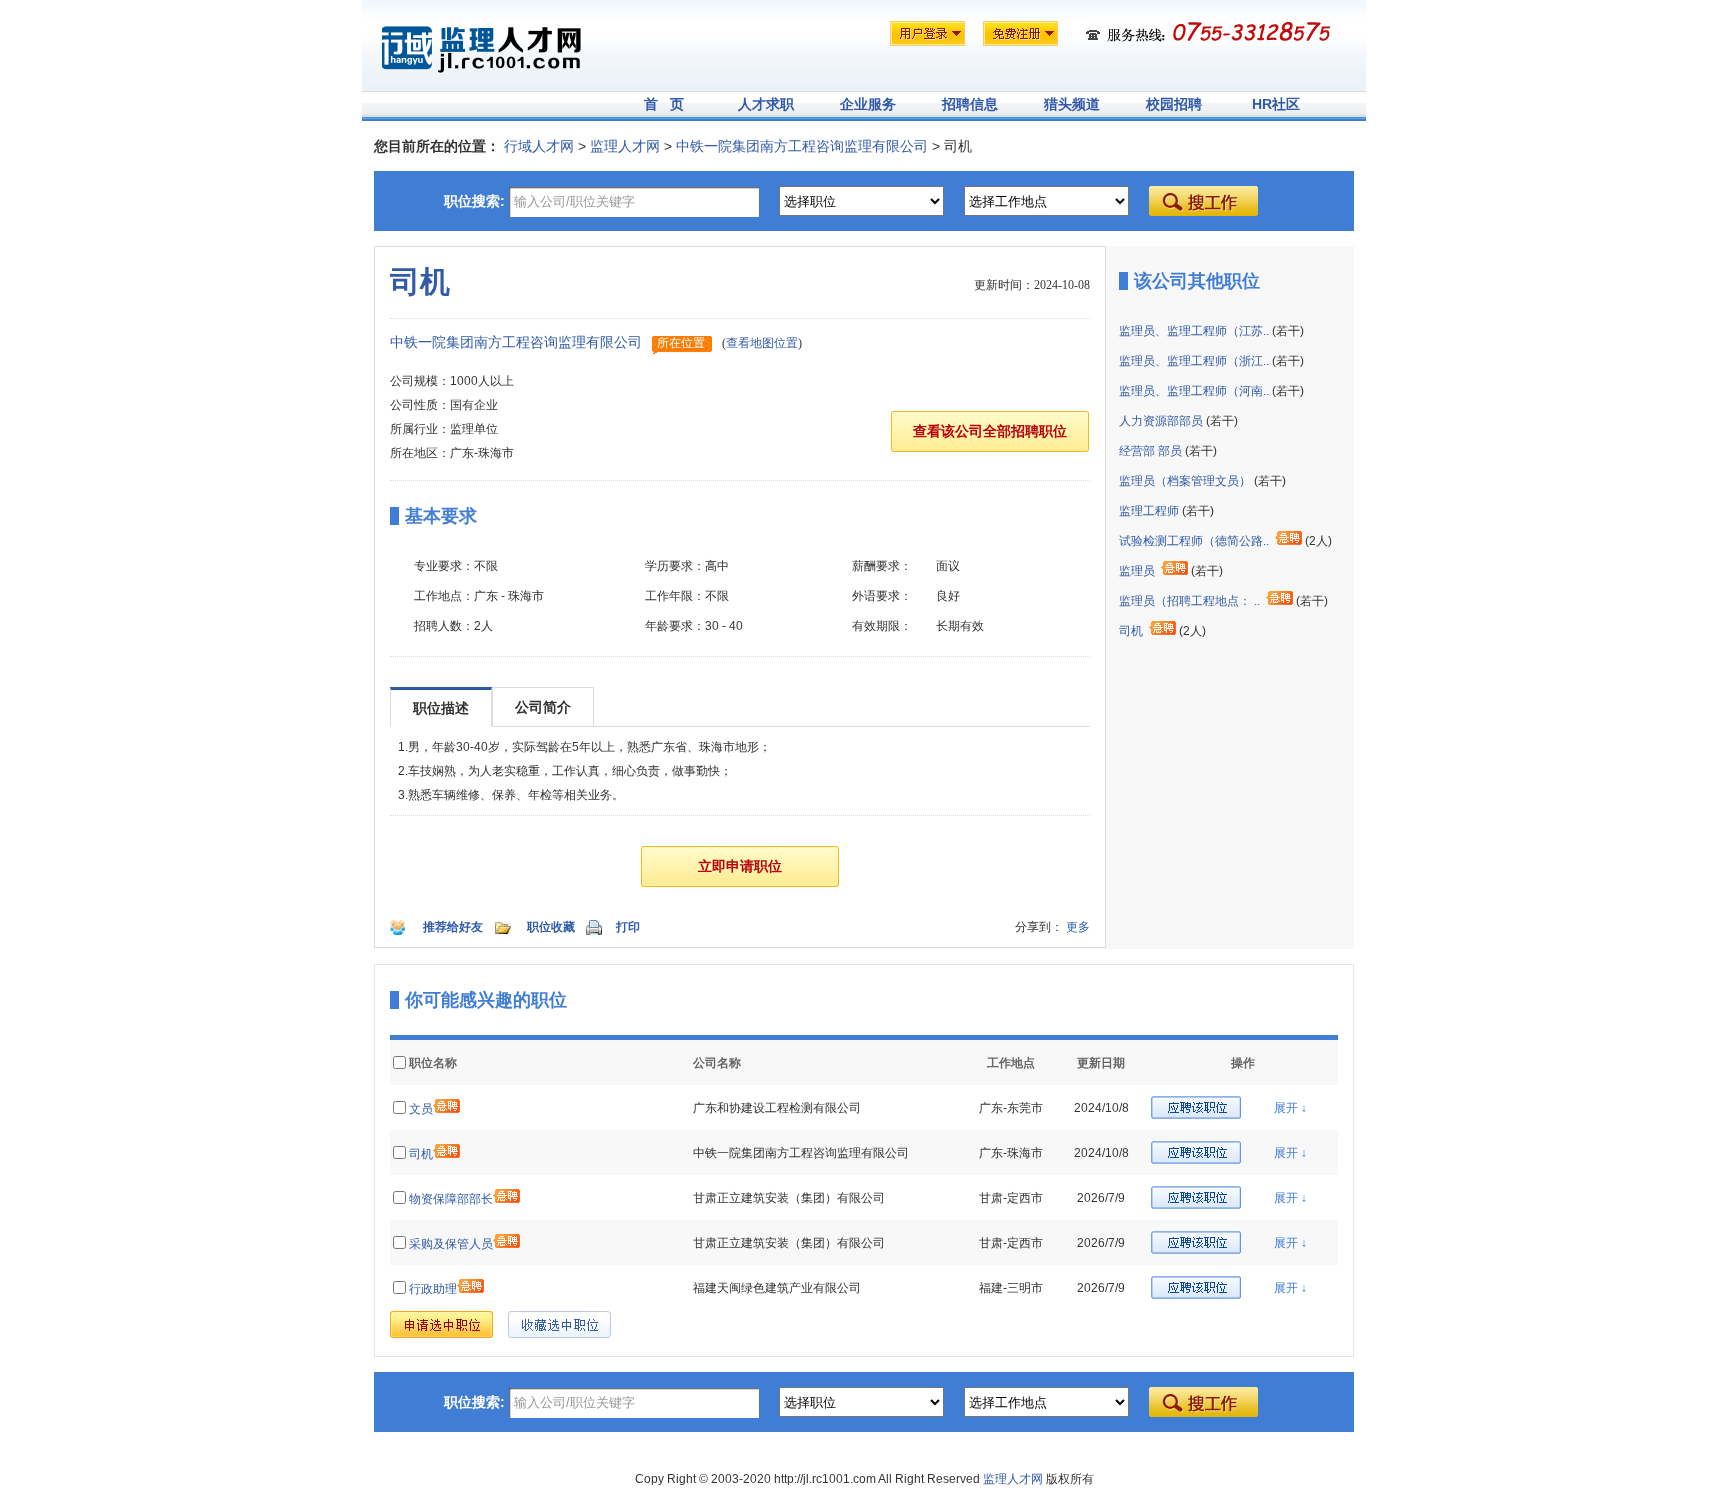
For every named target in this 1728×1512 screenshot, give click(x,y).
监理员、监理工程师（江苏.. (1194, 331)
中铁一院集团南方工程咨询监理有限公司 (802, 146)
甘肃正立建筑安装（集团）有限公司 (789, 1198)
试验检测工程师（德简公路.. (1194, 541)
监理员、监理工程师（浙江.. (1194, 361)
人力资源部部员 (1161, 421)
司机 (1131, 631)
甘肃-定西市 (1011, 1198)
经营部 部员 (1150, 451)
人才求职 (766, 104)
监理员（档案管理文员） (1185, 481)
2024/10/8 (1101, 1108)
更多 (1078, 927)
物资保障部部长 (451, 1199)
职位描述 (441, 708)
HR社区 (1276, 104)
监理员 (1137, 571)
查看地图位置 (762, 343)
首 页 (664, 104)
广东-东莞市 (1011, 1108)
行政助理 (433, 1289)
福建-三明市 (1011, 1288)
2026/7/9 (1101, 1198)
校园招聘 (1174, 104)
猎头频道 (1072, 104)
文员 (421, 1109)
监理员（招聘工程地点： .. (1189, 601)
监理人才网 (625, 146)
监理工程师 (1149, 511)
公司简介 (543, 707)
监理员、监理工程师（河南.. (1194, 391)
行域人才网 (539, 146)
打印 (628, 927)
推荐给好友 (453, 927)
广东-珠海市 (1011, 1153)
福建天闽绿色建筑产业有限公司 (777, 1288)
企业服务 (868, 104)
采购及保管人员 (451, 1244)
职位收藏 (551, 927)
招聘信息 (970, 104)
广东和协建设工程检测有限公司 (777, 1108)
